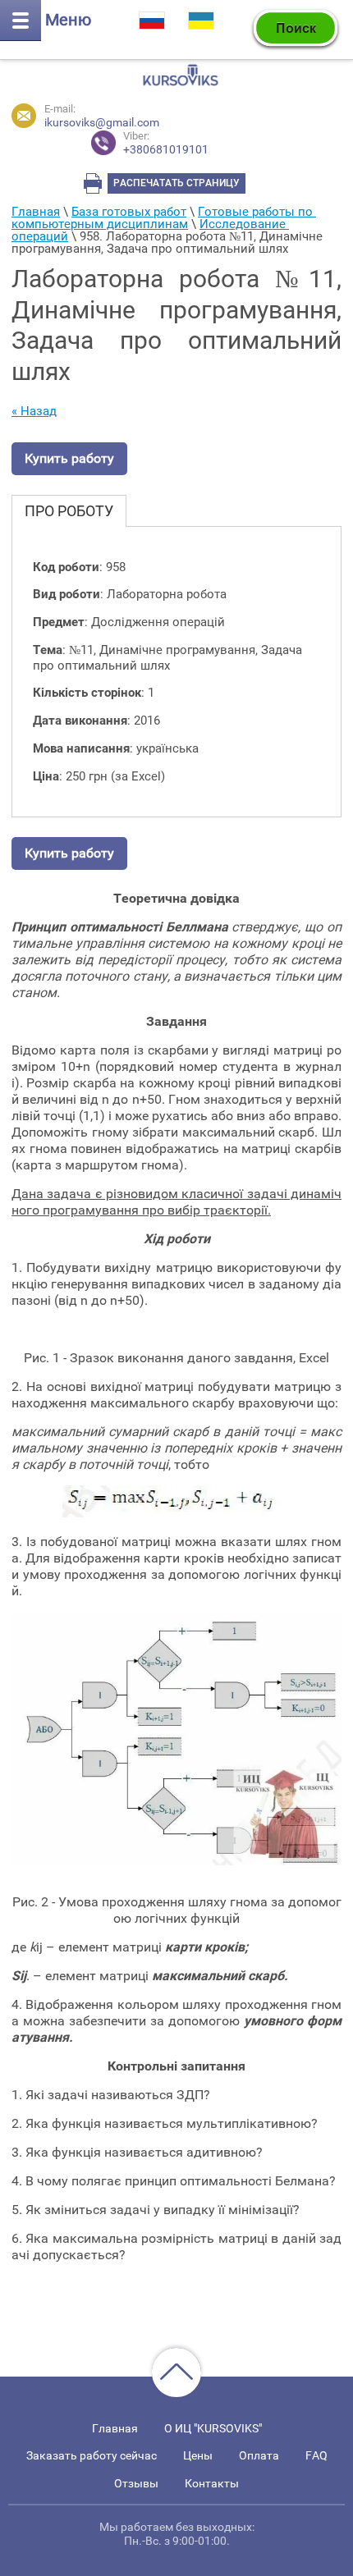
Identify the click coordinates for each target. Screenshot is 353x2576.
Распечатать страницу (176, 183)
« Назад (34, 411)
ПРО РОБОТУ (69, 511)
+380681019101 (166, 143)
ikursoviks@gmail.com (102, 122)
